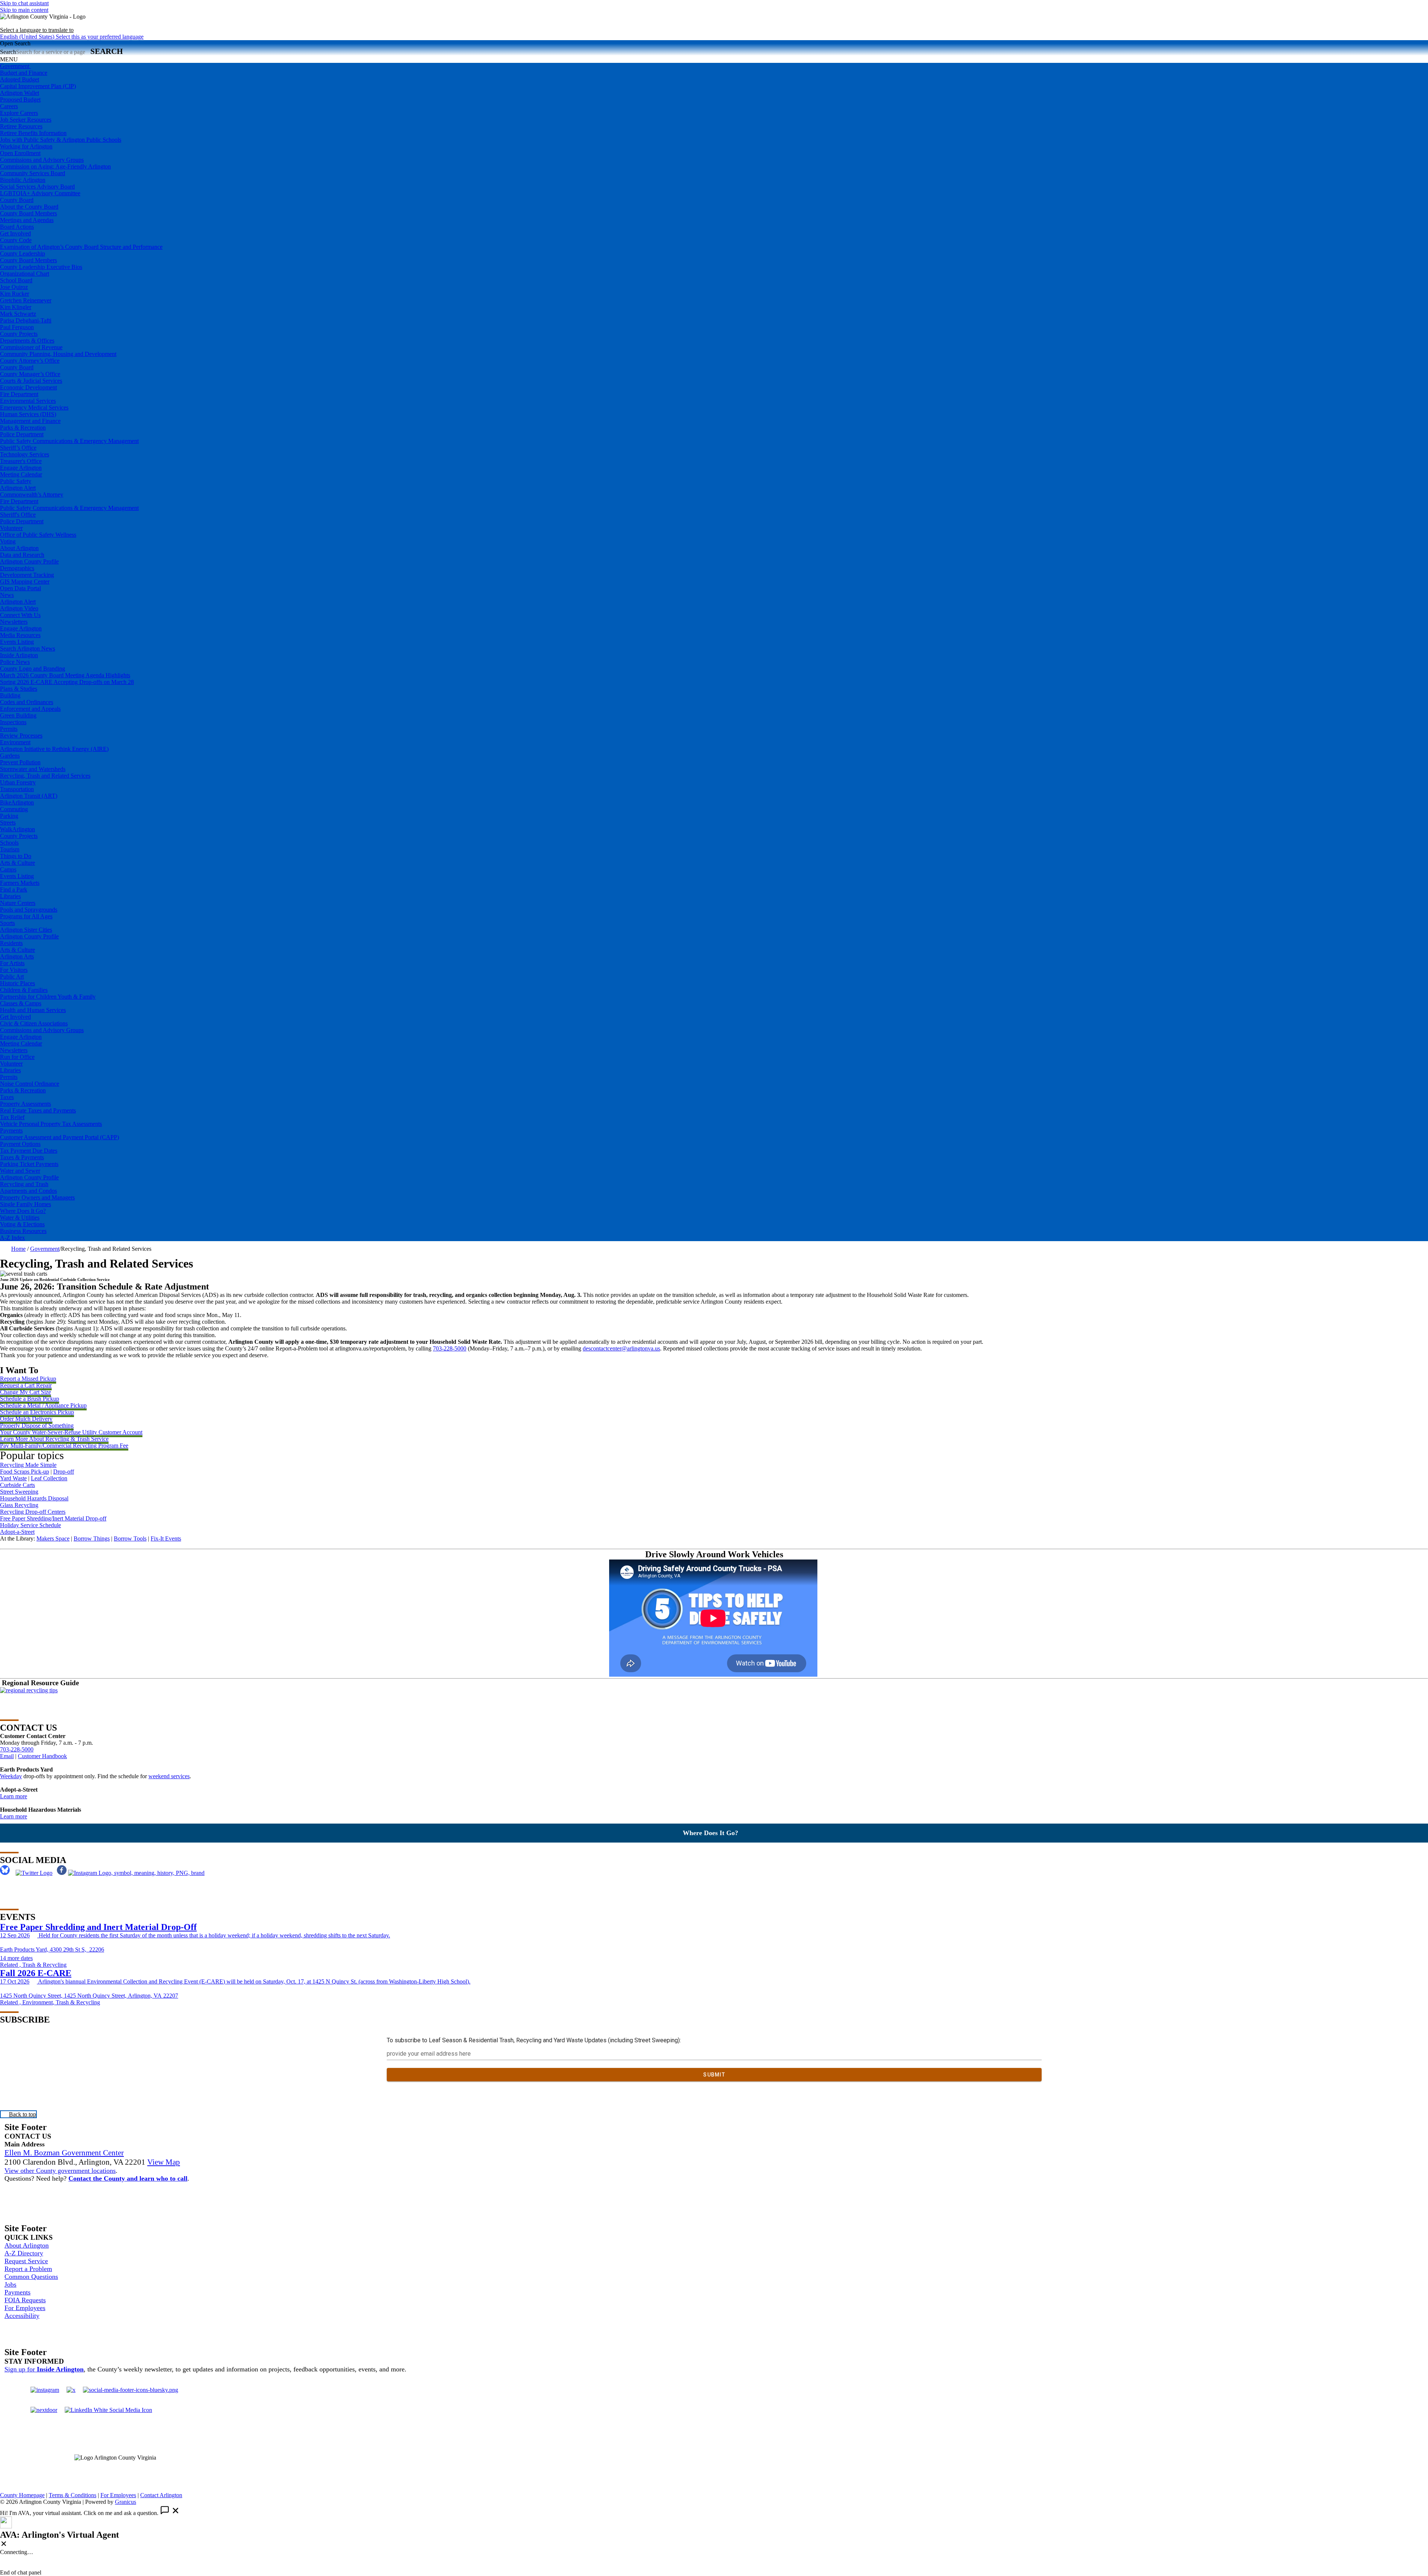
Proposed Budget (20, 99)
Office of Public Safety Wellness (38, 535)
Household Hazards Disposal (34, 1498)
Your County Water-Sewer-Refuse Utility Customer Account (71, 1432)
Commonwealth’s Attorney (32, 494)
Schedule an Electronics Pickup (37, 1412)
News (7, 595)
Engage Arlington (21, 468)
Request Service (26, 2261)
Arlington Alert (18, 488)
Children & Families (24, 990)
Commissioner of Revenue (31, 347)
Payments (11, 1130)
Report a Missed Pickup (28, 1379)
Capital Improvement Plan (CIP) (38, 86)
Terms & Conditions (73, 2495)
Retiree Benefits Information (33, 133)
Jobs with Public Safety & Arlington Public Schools (61, 140)
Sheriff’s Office (18, 448)
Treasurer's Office (21, 461)
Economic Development (28, 387)
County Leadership (22, 253)
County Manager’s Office (30, 374)
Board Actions (17, 227)
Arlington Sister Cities (26, 930)
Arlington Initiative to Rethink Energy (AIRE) (54, 749)
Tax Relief (12, 1117)
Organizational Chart (25, 274)
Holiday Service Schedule (30, 1525)
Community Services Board (33, 173)
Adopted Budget (20, 79)
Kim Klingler (16, 307)
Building (10, 695)
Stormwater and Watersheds (33, 769)
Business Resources (23, 1231)
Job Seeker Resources (26, 120)
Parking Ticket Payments (29, 1164)
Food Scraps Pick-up (25, 1472)
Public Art (12, 977)
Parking (9, 816)
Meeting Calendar (21, 474)
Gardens (10, 756)
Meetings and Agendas (27, 220)
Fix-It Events (166, 1538)
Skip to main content (24, 10)
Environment (15, 742)
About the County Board (29, 207)
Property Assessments (25, 1104)
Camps (8, 869)
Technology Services (25, 454)
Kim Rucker (15, 294)
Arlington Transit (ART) (29, 796)
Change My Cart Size (25, 1392)
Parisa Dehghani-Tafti (26, 320)
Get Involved (15, 233)
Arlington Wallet (20, 93)
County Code (16, 240)
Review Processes (21, 735)
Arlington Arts (17, 956)
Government (45, 1249)
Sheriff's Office (18, 515)
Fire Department (19, 394)
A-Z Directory (24, 2253)
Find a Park (14, 889)
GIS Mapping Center (25, 582)
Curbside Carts (17, 1485)
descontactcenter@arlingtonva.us (621, 1348)
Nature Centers (18, 903)
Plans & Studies (19, 689)
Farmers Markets (20, 883)
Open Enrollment (20, 153)
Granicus (126, 2502)
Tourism (10, 849)
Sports (7, 923)
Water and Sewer (20, 1171)
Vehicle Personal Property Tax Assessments (51, 1124)
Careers (9, 106)
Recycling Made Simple (28, 1465)
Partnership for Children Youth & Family (48, 997)
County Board (17, 200)
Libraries (10, 896)
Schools (9, 843)
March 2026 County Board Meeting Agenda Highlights (65, 675)
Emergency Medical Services (34, 407)
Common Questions (31, 2277)
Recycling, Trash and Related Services (45, 776)
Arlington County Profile (29, 561)
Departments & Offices (27, 341)
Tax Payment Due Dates (29, 1151)
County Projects (19, 334)
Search (8, 52)
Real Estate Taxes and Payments (38, 1110)
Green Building (18, 715)
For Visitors (14, 970)
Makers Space (53, 1538)
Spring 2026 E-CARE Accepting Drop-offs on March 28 (67, 682)
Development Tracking (27, 575)
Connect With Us (20, 615)
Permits (9, 729)
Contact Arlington (161, 2495)
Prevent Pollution (20, 762)
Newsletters (14, 622)
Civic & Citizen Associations (34, 1023)
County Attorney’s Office (30, 361)
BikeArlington (17, 802)
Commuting (14, 809)
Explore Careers (19, 113)
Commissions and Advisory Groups (42, 160)
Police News (15, 662)
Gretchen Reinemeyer (26, 300)
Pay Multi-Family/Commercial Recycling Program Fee (64, 1446)
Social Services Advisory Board (37, 187)
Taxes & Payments (22, 1157)
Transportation (17, 789)
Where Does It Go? (23, 1211)
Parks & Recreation (23, 428)
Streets (8, 823)
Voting (8, 541)
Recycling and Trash (24, 1184)
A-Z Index (12, 1238)
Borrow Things (92, 1538)
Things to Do (16, 856)
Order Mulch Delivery (26, 1419)
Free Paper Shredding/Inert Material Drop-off (53, 1518)
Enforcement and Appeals (30, 709)
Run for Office (17, 1057)
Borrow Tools (130, 1538)
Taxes (7, 1097)
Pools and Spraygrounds (29, 910)
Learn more (14, 1796)
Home (18, 1249)
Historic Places (17, 983)
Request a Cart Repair (26, 1385)
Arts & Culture (17, 863)
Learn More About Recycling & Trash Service (54, 1439)
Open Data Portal (20, 588)
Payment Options (20, 1144)
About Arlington (19, 548)
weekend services (169, 1776)
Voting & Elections (22, 1224)
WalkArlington (17, 829)
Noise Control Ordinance (30, 1084)
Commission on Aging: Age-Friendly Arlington (55, 166)
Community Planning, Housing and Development (58, 354)
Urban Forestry (18, 782)
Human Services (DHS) (28, 414)
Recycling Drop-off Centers (33, 1512)
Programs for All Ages (26, 916)
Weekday (11, 1776)
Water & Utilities (20, 1218)
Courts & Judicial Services (31, 381)
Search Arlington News (28, 648)
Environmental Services (28, 401)
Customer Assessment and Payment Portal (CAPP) (59, 1137)
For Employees (25, 2308)
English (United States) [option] (72, 37)
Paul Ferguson (17, 327)
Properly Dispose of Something (37, 1425)
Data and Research (22, 555)
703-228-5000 (450, 1348)
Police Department (22, 434)
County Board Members (28, 213)
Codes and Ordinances (27, 702)
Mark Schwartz (18, 314)
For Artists (12, 963)
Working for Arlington (26, 146)
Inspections (13, 722)
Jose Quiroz (14, 287)
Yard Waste (13, 1478)
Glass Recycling (19, 1505)
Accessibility (22, 2316)
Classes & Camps (21, 1003)
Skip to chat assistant (24, 3)
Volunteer (11, 528)
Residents (11, 943)
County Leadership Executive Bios (41, 267)
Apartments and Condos (28, 1191)
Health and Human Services (33, 1010)
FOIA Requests (25, 2300)
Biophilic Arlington (23, 180)
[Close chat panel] (4, 2544)
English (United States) (72, 23)
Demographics (17, 568)
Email (7, 1756)
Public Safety (16, 481)
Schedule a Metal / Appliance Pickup (43, 1405)
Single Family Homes (25, 1204)
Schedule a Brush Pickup (30, 1399)
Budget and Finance (24, 73)
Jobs (10, 2284)
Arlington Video (19, 608)
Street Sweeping (19, 1492)
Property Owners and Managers (37, 1197)
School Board (16, 280)
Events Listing (17, 642)
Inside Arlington (19, 655)
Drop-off (64, 1472)
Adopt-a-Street (17, 1532)
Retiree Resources (21, 126)
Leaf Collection (49, 1478)
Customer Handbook (42, 1756)
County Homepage (22, 2495)
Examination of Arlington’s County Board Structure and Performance (81, 247)
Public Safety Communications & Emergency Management (69, 441)
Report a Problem (28, 2269)
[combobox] (37, 30)
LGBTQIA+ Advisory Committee (40, 193)
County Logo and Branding (33, 669)
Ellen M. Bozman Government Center (64, 2153)
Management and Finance (30, 421)
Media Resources (20, 635)
